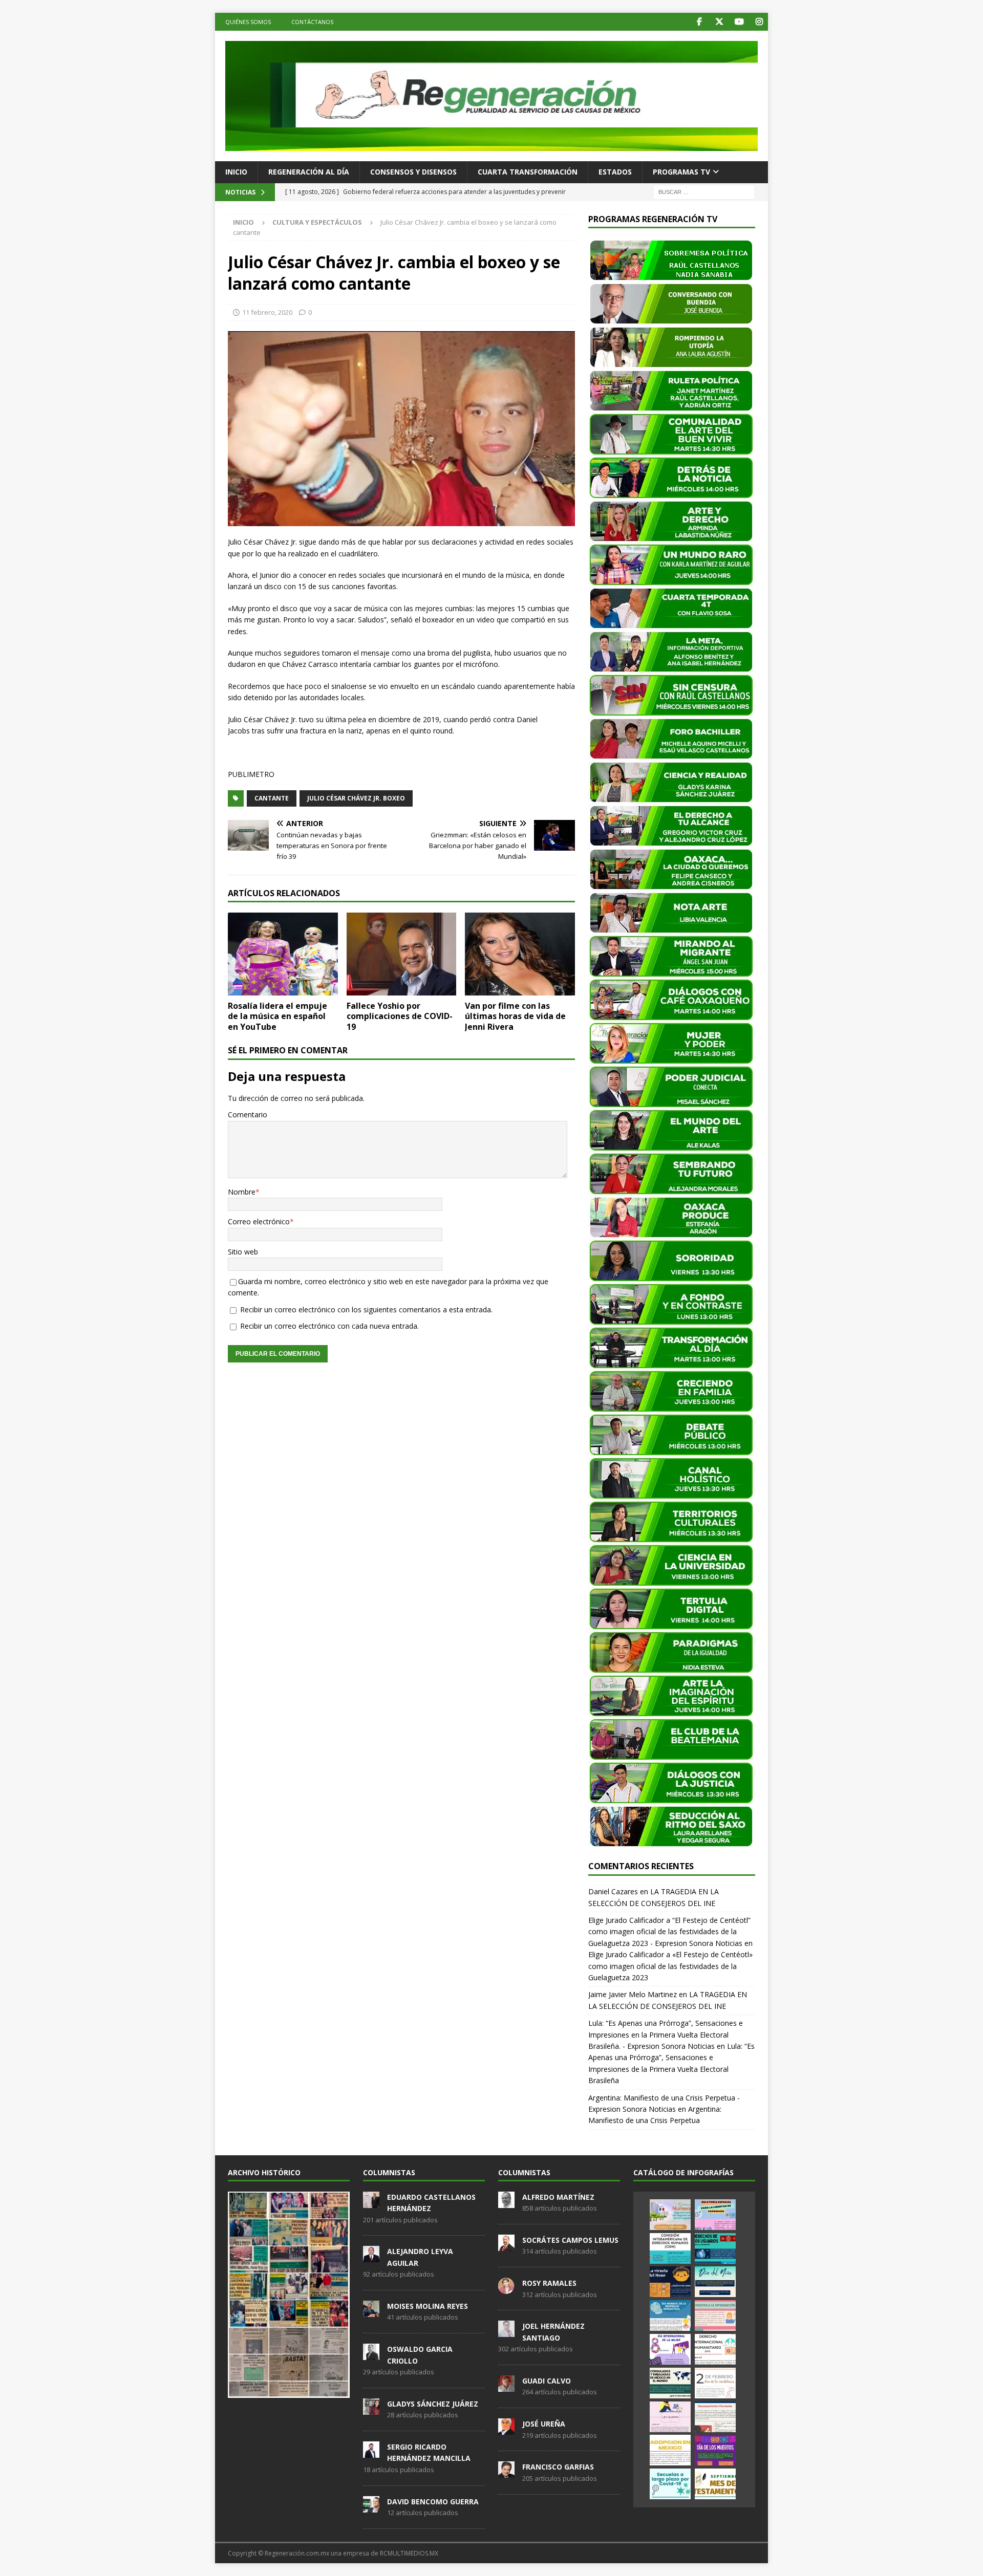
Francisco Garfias (558, 2467)
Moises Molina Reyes (428, 2306)
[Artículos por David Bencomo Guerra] (371, 2507)
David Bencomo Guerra (433, 2502)
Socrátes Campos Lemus (570, 2240)
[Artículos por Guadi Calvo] (506, 2386)
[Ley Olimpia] (670, 2417)
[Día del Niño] (715, 2282)
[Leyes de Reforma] (670, 2215)
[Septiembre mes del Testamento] (715, 2484)
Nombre (242, 1192)
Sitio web (243, 1252)
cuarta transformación (528, 172)
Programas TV (681, 172)
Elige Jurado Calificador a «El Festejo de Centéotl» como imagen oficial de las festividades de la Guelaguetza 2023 (670, 1966)
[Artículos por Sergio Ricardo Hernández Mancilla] (371, 2452)
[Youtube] (739, 22)
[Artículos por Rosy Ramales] (506, 2288)
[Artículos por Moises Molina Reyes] (371, 2311)
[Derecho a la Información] (715, 2315)
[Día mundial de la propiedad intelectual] (670, 2315)
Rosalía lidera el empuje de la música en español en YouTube (277, 1016)
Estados (615, 172)
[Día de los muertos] (715, 2450)
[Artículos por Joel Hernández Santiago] (506, 2332)
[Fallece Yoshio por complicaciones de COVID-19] (402, 954)
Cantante (272, 798)
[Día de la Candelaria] (715, 2383)
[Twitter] (719, 22)
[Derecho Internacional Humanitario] (715, 2349)
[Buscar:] (704, 191)
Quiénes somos (248, 22)
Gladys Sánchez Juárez (433, 2404)
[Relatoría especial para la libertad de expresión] (715, 2215)
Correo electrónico (259, 1221)
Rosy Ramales (549, 2283)
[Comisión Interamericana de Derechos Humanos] (670, 2248)
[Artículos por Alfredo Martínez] (506, 2202)
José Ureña (544, 2424)
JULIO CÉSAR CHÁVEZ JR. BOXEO (356, 798)
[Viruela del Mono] (670, 2282)
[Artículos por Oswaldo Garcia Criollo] (371, 2354)
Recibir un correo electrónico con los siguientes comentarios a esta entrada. (366, 1309)
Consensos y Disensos (413, 172)
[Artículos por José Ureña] (506, 2429)
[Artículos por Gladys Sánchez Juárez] (371, 2409)
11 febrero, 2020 (267, 312)
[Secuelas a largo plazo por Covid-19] (670, 2484)
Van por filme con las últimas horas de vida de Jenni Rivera (515, 1016)
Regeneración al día (309, 172)
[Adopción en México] (670, 2450)
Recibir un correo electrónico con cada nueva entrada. (329, 1326)
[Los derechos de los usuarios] (715, 2248)
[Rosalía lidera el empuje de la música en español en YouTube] (283, 954)
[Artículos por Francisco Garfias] (506, 2473)
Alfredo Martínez (558, 2197)
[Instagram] (759, 22)
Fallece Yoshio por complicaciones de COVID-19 (400, 1016)
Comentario (248, 1114)
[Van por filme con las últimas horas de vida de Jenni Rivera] (520, 954)
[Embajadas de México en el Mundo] (670, 2383)
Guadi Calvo (547, 2381)
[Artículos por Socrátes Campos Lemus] (506, 2245)
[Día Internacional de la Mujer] (670, 2349)
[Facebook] (699, 22)
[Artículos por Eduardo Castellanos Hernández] (371, 2202)
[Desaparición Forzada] (715, 2417)
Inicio (236, 172)
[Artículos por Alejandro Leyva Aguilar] (371, 2257)
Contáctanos (312, 22)
